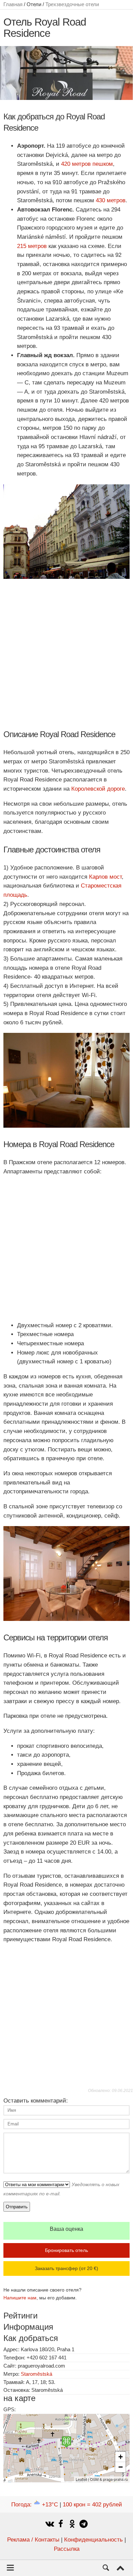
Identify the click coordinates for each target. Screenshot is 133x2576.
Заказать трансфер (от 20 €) (66, 2268)
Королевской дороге (98, 789)
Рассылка (67, 2549)
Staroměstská (36, 2374)
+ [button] (121, 2457)
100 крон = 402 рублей (92, 2505)
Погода (35, 2505)
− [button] (121, 2467)
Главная (13, 4)
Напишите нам (20, 2298)
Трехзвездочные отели (72, 4)
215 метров (32, 246)
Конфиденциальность (93, 2540)
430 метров (111, 200)
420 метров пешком (87, 164)
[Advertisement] (66, 654)
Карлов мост (105, 877)
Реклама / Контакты (33, 2540)
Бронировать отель (66, 2250)
